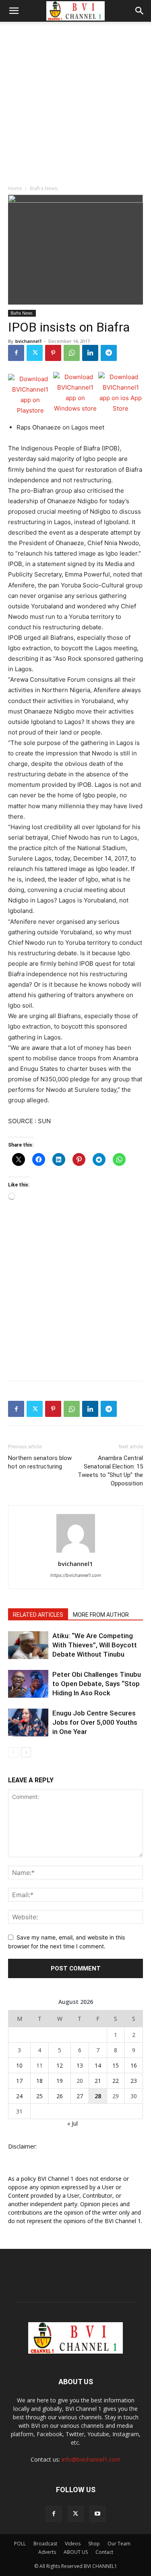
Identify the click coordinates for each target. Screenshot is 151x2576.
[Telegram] (109, 353)
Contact (104, 2552)
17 (19, 2081)
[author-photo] (76, 1552)
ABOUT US (76, 2552)
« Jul (72, 2123)
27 (80, 2096)
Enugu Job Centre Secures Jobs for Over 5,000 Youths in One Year (95, 1722)
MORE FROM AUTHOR (101, 1615)
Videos (73, 2544)
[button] (14, 11)
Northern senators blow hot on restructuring (40, 1462)
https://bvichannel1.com (76, 1575)
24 (19, 2096)
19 (60, 2081)
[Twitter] (35, 353)
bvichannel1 (29, 341)
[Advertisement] (75, 101)
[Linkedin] (90, 353)
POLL (20, 2544)
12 (60, 2065)
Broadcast (45, 2544)
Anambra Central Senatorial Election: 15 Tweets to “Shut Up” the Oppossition (110, 1471)
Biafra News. (44, 188)
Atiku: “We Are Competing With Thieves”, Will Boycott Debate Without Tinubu (95, 1645)
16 (134, 2065)
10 (19, 2065)
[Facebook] (16, 353)
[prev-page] (13, 1752)
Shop (94, 2544)
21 (98, 2081)
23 (134, 2081)
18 (39, 2081)
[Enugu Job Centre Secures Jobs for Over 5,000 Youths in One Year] (28, 1723)
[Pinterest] (53, 353)
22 (116, 2081)
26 (60, 2096)
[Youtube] (97, 2514)
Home (15, 188)
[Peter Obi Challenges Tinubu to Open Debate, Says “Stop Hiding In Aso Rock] (28, 1684)
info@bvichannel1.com (91, 2459)
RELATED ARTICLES (38, 1615)
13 (80, 2065)
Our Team (119, 2544)
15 (116, 2065)
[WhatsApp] (72, 353)
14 (98, 2065)
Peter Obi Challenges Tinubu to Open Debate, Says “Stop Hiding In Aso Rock (97, 1684)
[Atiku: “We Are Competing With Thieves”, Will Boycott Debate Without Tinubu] (28, 1645)
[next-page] (26, 1752)
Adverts (47, 2552)
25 (39, 2096)
